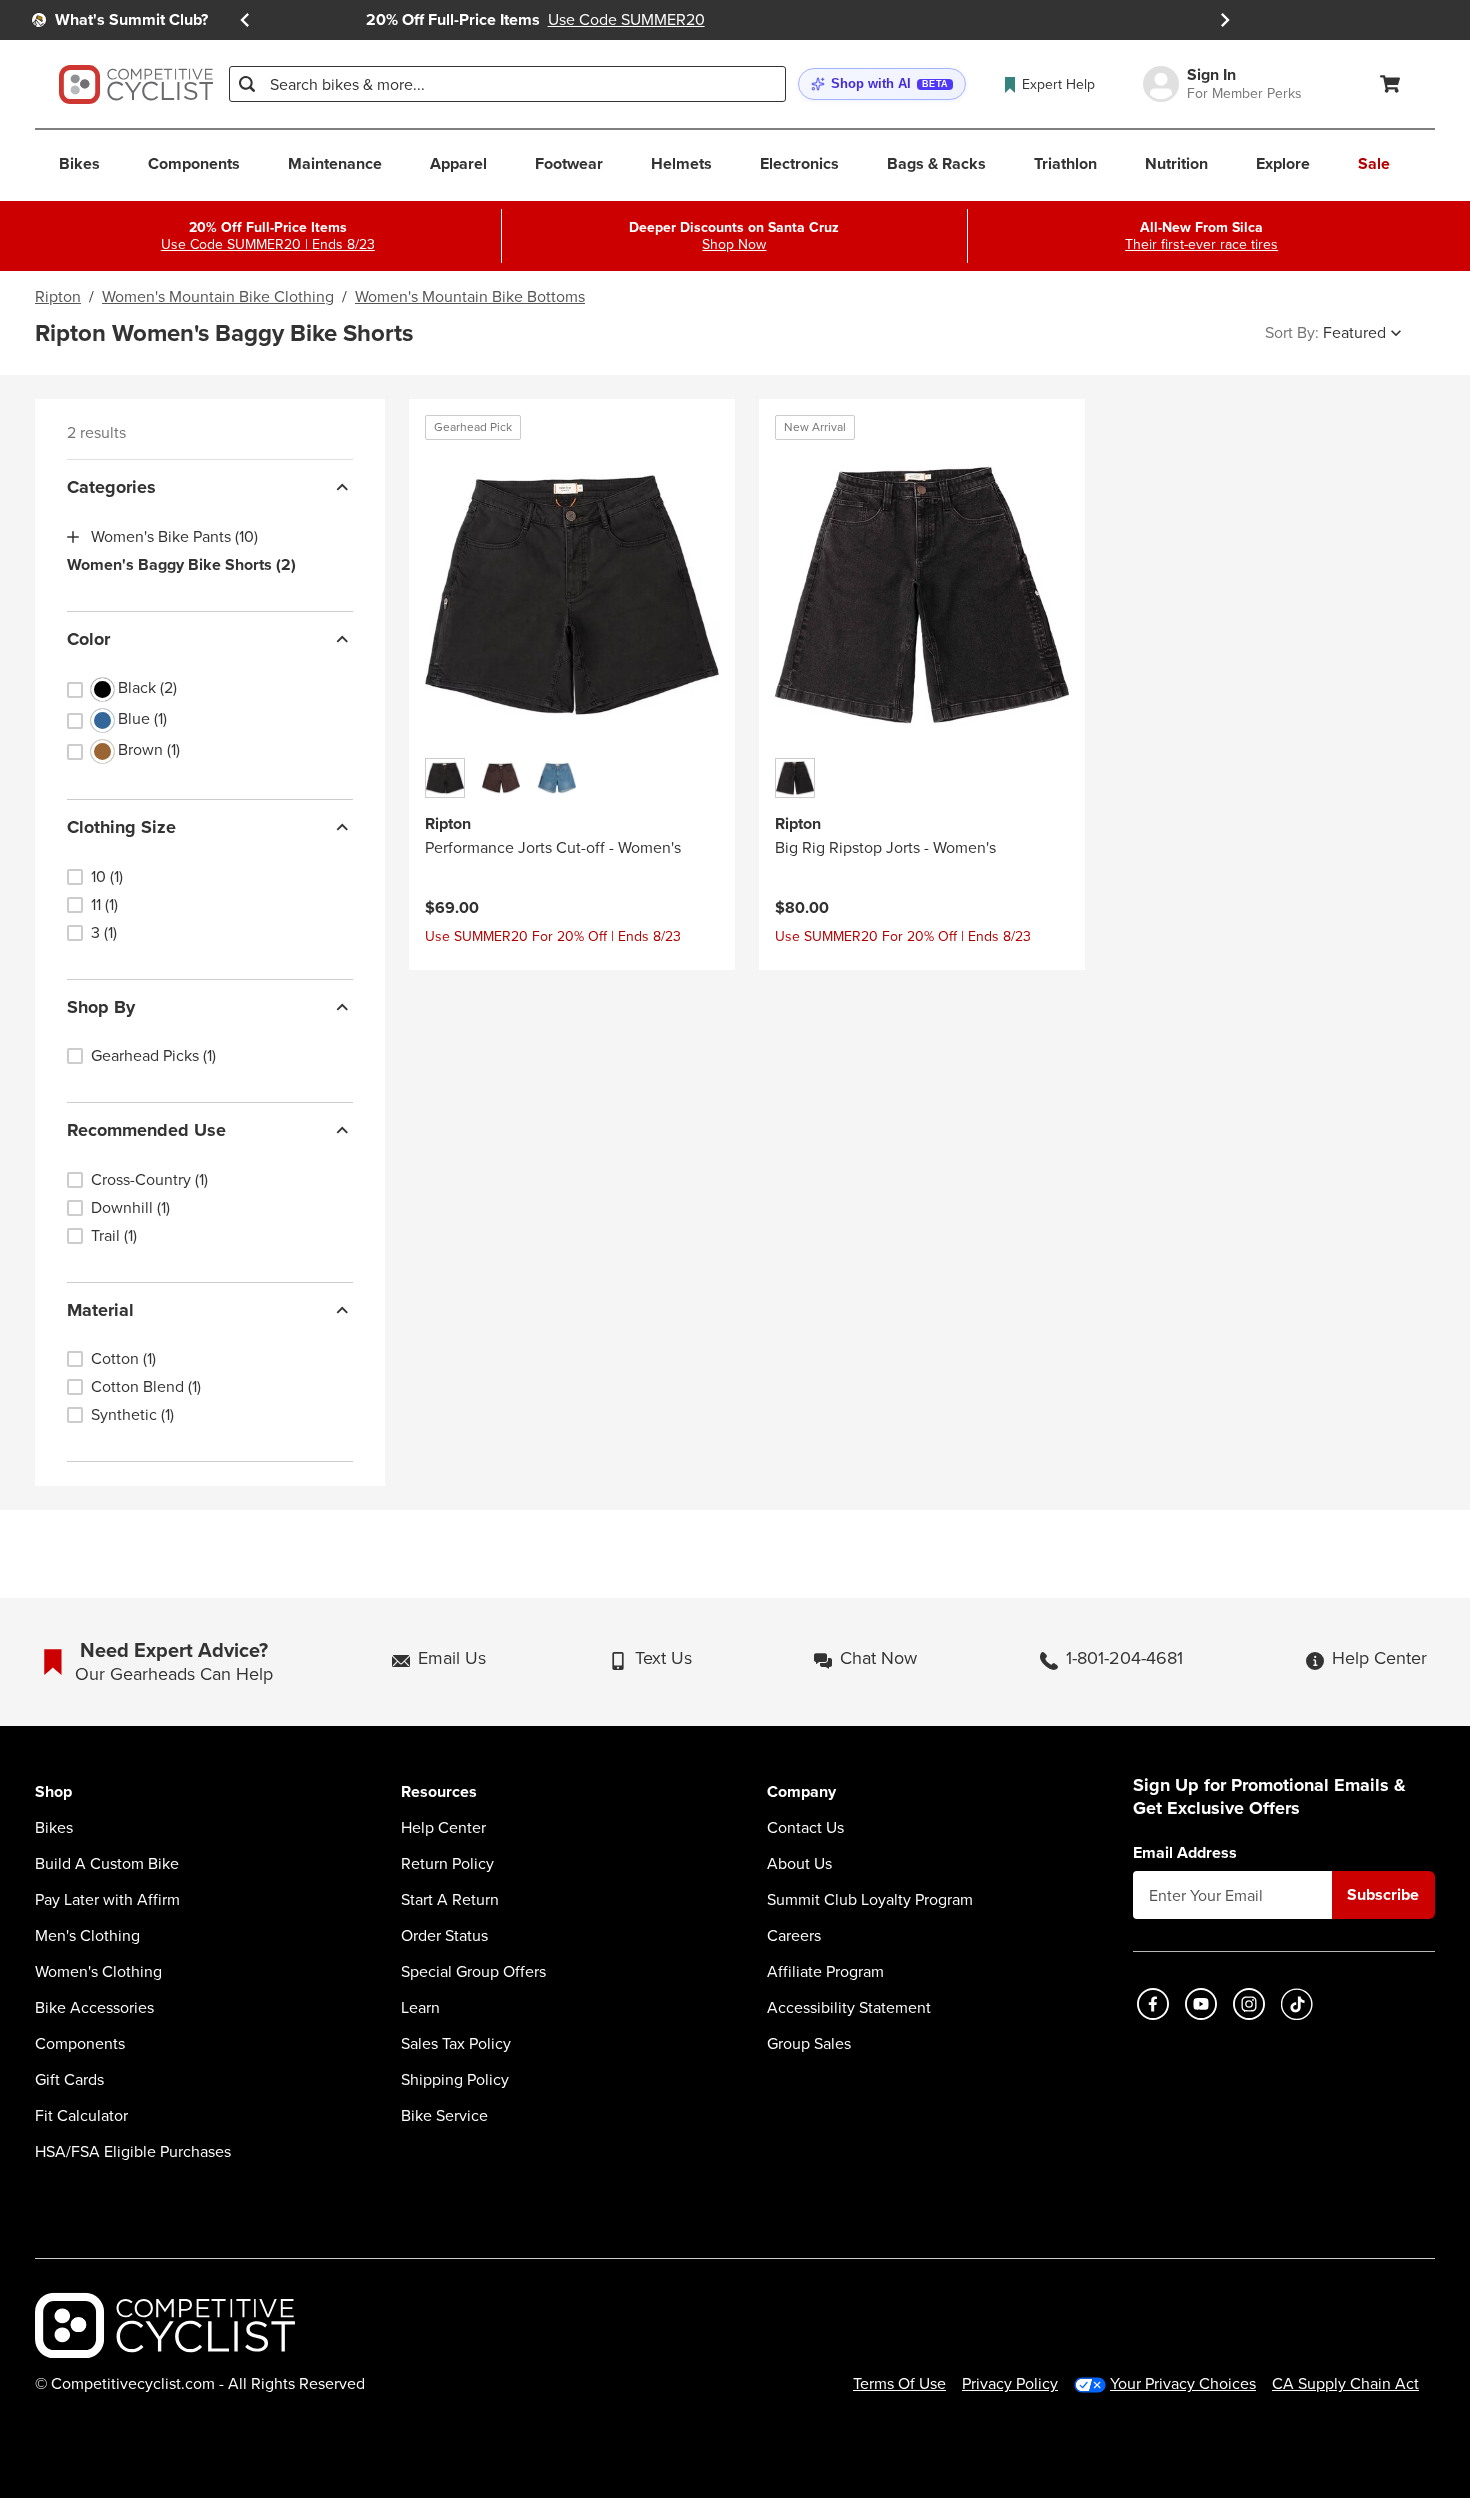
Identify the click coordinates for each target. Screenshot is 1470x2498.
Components (80, 2044)
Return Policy (447, 1864)
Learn (420, 2008)
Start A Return (450, 1900)
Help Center (443, 1828)
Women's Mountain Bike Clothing (218, 297)
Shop (53, 1792)
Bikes (54, 1828)
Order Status (444, 1936)
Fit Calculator (81, 2116)
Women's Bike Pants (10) (174, 537)
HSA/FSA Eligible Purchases (133, 2152)
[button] (882, 84)
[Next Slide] (1225, 20)
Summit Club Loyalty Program (870, 1900)
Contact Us (805, 1828)
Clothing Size (121, 827)
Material (100, 1310)
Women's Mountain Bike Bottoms (470, 297)
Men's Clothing (87, 1936)
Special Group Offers (473, 1972)
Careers (794, 1936)
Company (801, 1792)
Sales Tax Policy (456, 2044)
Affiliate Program (825, 1972)
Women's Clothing (98, 1972)
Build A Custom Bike (107, 1864)
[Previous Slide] (245, 20)
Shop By (101, 1007)
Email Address (1185, 1853)
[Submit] (247, 84)
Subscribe (1383, 1894)
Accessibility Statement (849, 2008)
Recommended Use (146, 1130)
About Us (799, 1864)
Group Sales (809, 2044)
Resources (439, 1792)
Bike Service (444, 2116)
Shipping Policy (455, 2080)
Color (88, 639)
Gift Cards (69, 2080)
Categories (111, 487)
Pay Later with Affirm (107, 1900)
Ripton (58, 297)
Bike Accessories (94, 2008)
